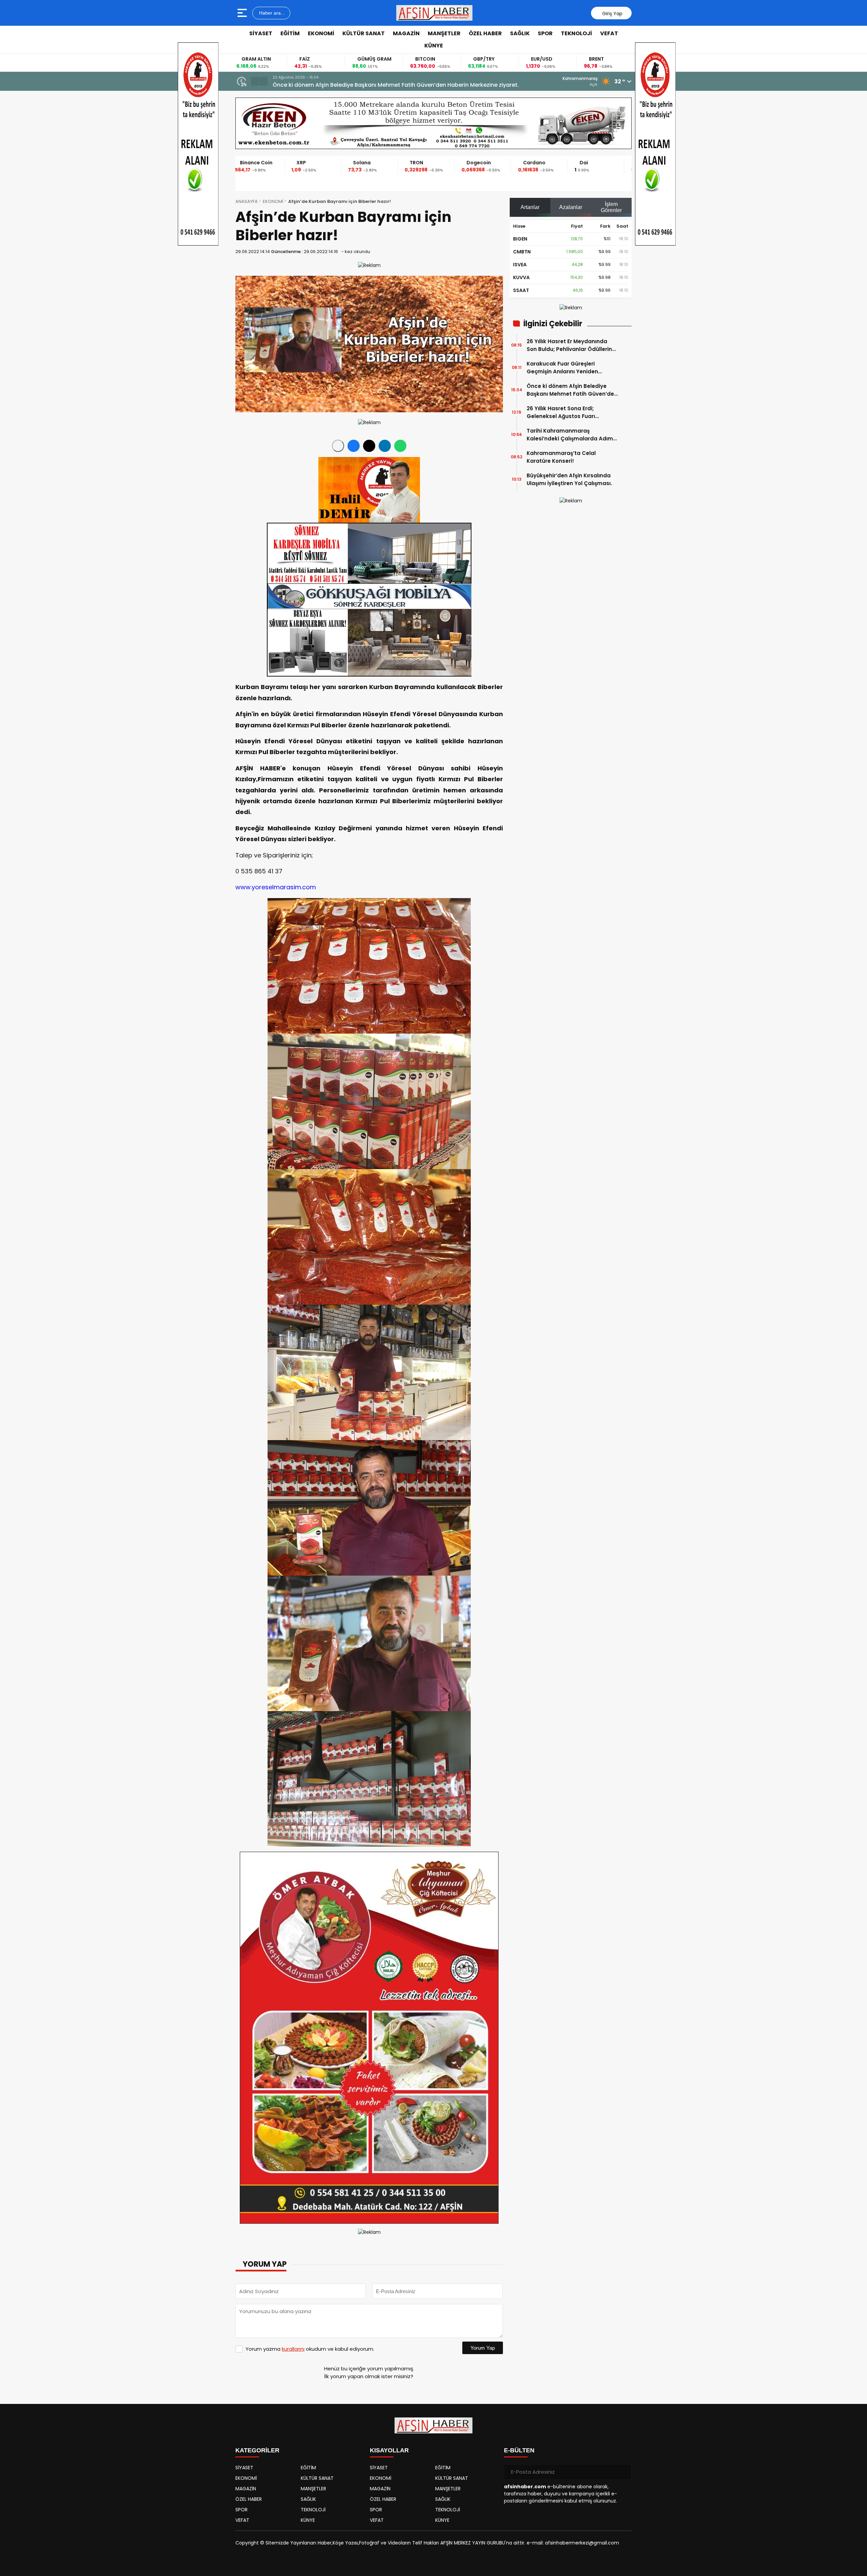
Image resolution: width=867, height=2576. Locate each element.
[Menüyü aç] (243, 13)
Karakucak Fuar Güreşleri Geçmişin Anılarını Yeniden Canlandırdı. (562, 368)
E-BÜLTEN (519, 2450)
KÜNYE (434, 46)
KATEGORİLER (257, 2450)
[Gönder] (624, 2472)
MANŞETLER (444, 33)
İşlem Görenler (611, 207)
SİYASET (261, 33)
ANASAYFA (247, 201)
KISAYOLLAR (389, 2450)
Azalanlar (571, 207)
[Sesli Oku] (338, 446)
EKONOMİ (321, 33)
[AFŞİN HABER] (435, 13)
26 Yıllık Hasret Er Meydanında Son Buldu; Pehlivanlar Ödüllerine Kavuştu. (571, 345)
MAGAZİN (406, 33)
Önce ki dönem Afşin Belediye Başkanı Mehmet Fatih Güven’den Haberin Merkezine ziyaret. (572, 390)
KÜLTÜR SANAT (364, 33)
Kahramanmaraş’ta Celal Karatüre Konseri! (561, 457)
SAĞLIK (520, 33)
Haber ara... (271, 13)
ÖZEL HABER (485, 33)
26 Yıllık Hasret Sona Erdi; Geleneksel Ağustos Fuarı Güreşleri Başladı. (561, 412)
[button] (255, 81)
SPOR (545, 33)
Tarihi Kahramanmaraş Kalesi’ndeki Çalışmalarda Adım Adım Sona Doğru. (374, 85)
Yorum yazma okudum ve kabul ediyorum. (310, 2349)
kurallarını (293, 2349)
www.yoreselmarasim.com (276, 887)
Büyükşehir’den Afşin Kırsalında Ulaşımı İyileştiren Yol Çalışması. (569, 479)
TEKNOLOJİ (576, 33)
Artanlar (530, 207)
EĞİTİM (290, 33)
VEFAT (609, 33)
